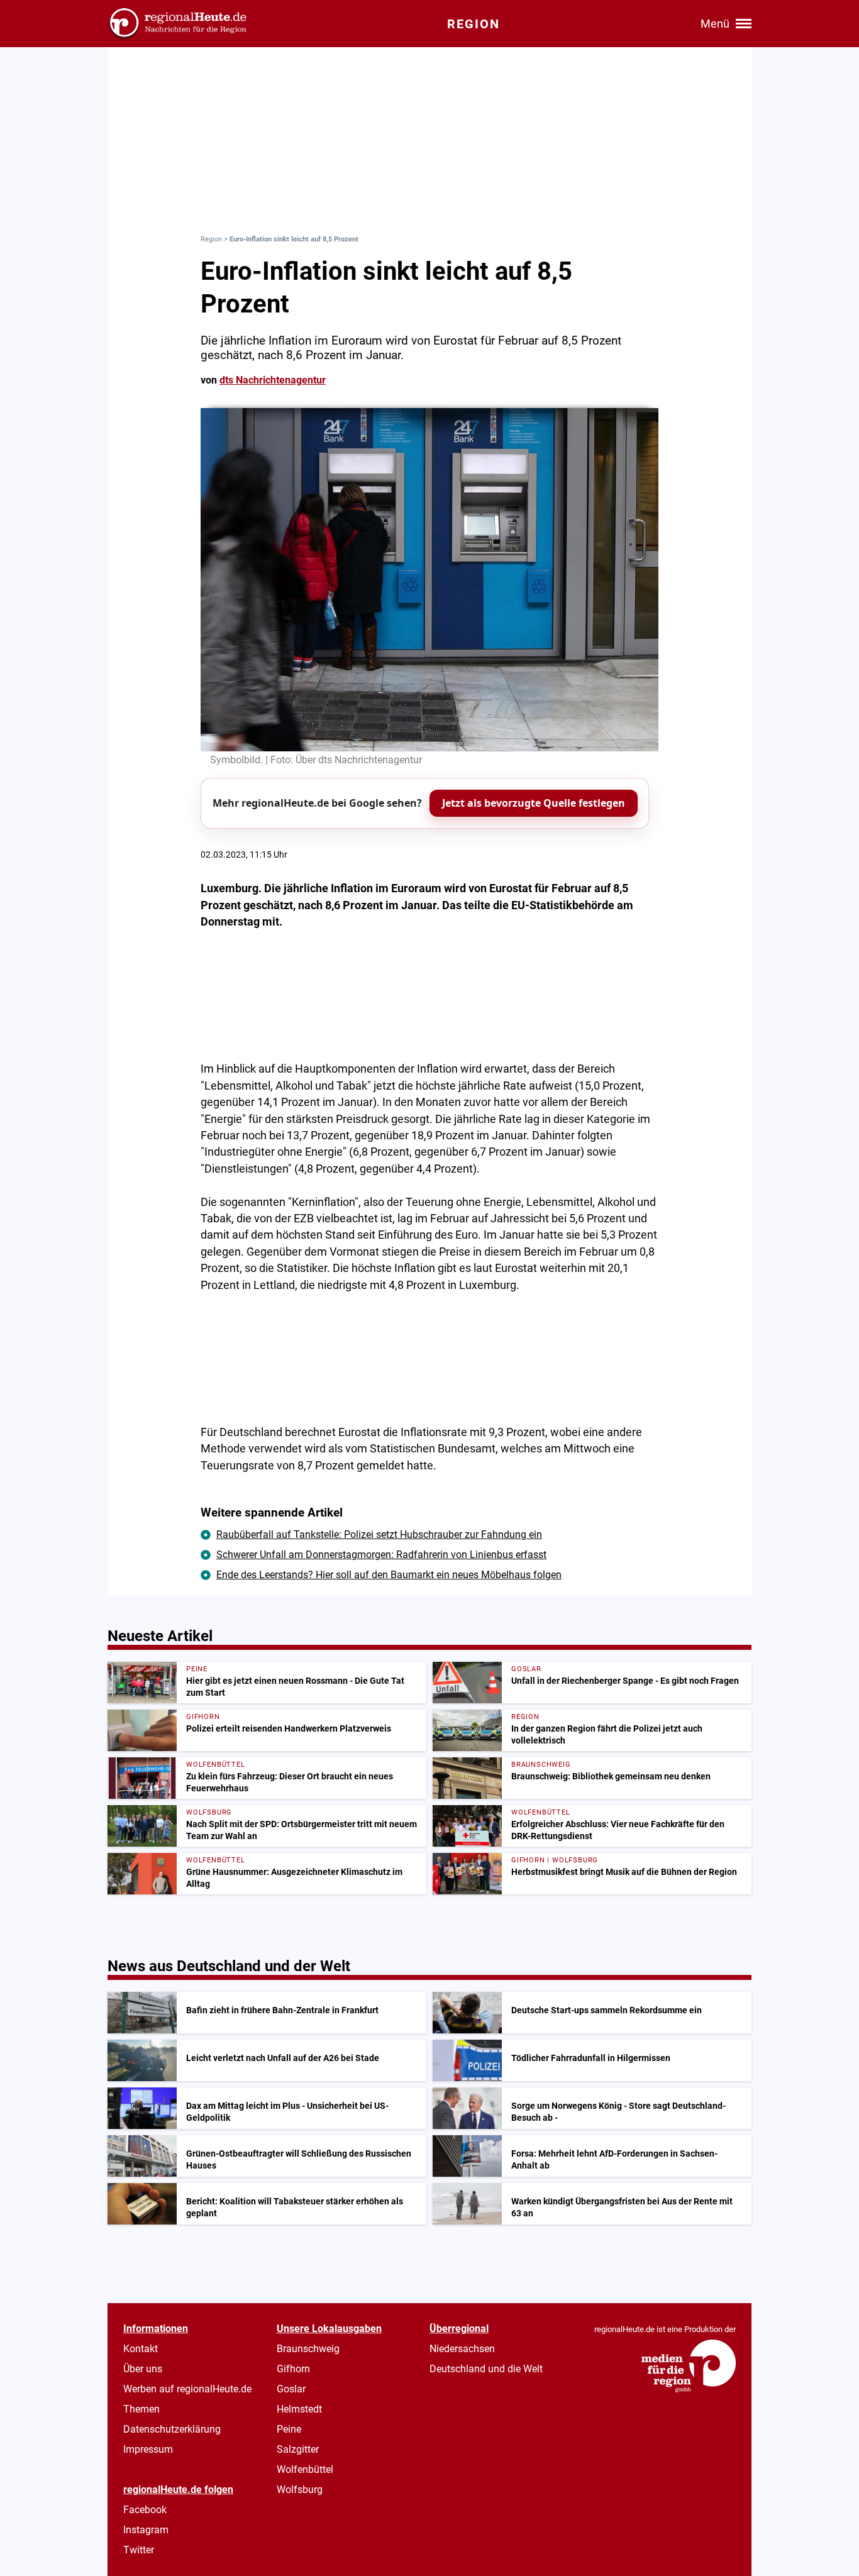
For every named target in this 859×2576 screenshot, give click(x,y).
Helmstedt (299, 2409)
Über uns (143, 2369)
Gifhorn (293, 2369)
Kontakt (141, 2349)
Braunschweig (308, 2349)
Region (211, 239)
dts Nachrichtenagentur (273, 380)
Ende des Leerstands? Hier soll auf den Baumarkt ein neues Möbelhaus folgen (389, 1575)
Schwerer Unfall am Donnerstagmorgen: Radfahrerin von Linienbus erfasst (381, 1555)
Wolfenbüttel (305, 2469)
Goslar (291, 2389)
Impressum (148, 2449)
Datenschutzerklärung (172, 2429)
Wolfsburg (300, 2490)
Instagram (146, 2530)
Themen (141, 2409)
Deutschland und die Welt (486, 2369)
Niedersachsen (462, 2349)
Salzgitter (298, 2449)
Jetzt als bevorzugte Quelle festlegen (534, 803)
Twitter (139, 2550)
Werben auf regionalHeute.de (187, 2389)
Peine (289, 2429)
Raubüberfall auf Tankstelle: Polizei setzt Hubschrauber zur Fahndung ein (379, 1534)
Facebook (145, 2510)
